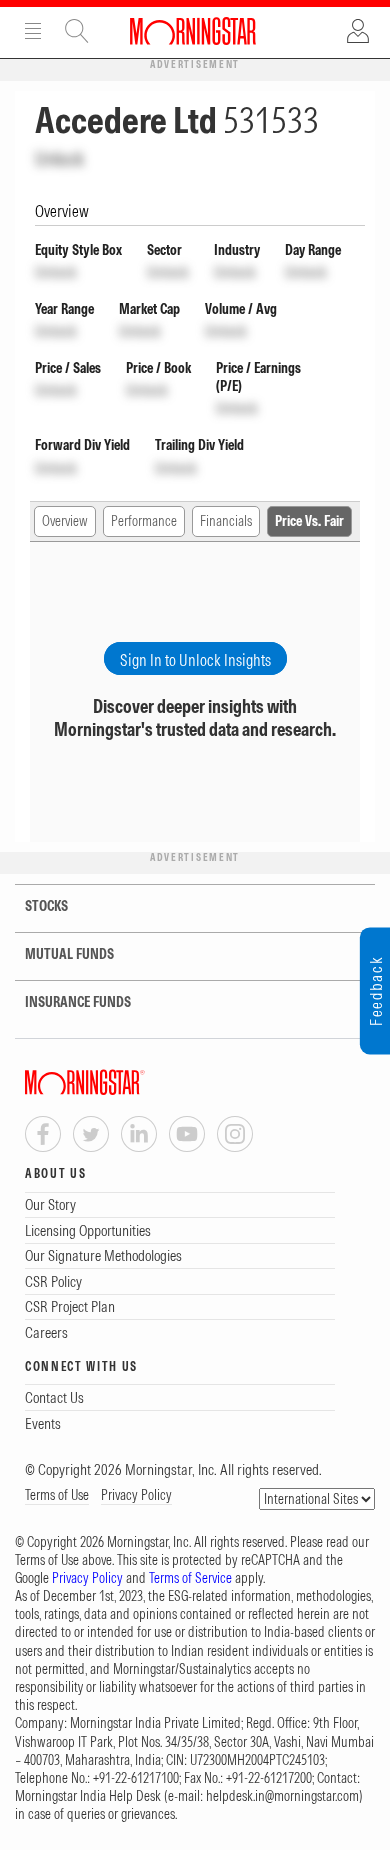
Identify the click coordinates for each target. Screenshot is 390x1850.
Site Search (77, 31)
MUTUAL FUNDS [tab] (69, 954)
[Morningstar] (125, 1082)
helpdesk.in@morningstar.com (282, 1796)
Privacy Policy (136, 1495)
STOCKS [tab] (46, 906)
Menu (33, 31)
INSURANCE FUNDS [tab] (78, 1002)
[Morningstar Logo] (193, 31)
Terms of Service (190, 1578)
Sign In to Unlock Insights (195, 660)
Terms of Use (57, 1495)
